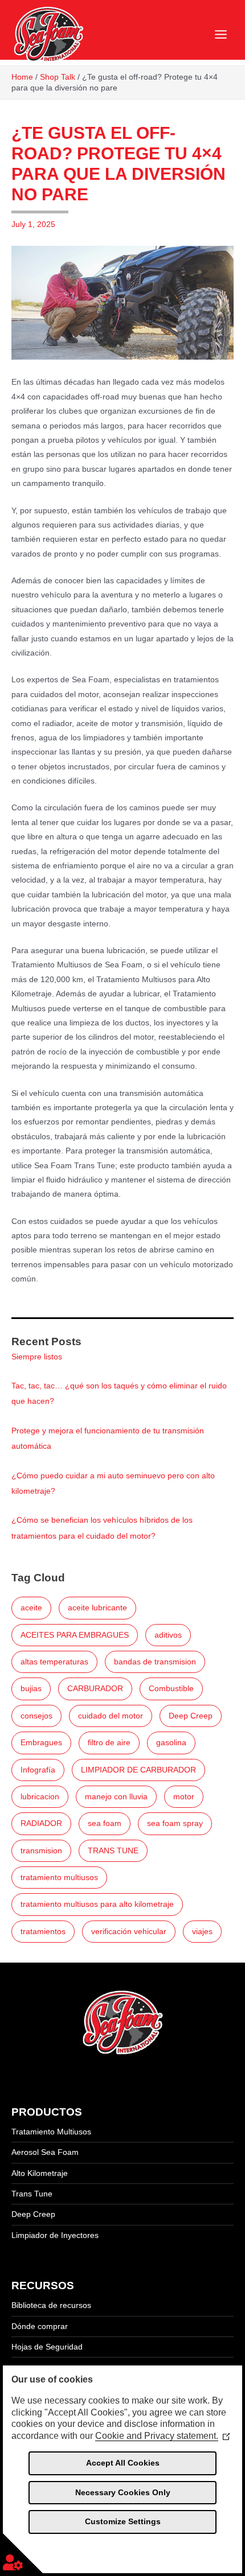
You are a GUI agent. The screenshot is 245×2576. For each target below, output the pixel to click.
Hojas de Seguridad (47, 2347)
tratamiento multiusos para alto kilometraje (97, 1904)
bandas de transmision (155, 1662)
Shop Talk (58, 77)
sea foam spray (175, 1823)
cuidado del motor (111, 1716)
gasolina (171, 1743)
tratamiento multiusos (59, 1878)
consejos (36, 1716)
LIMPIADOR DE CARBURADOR (138, 1770)
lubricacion (40, 1797)
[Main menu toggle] (221, 35)
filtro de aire (109, 1743)
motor (184, 1797)
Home (22, 77)
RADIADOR (41, 1823)
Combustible (171, 1689)
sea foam (105, 1823)
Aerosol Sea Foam (45, 2152)
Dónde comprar (40, 2326)
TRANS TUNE (113, 1851)
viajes (202, 1932)
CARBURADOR (95, 1689)
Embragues (41, 1743)
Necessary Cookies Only (123, 2492)
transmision (41, 1851)
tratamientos (43, 1932)
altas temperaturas (54, 1662)
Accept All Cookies (123, 2463)
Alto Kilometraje (40, 2173)
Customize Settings (123, 2521)
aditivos (168, 1635)
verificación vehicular (129, 1932)
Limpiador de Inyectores (55, 2235)
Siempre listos (37, 1357)
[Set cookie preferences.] (23, 2553)
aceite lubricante (97, 1608)
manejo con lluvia (116, 1797)
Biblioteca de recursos (51, 2305)
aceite (31, 1608)
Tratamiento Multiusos (51, 2132)
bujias (31, 1689)
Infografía (38, 1770)
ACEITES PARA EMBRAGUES (75, 1635)
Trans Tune (32, 2194)
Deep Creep (191, 1716)
